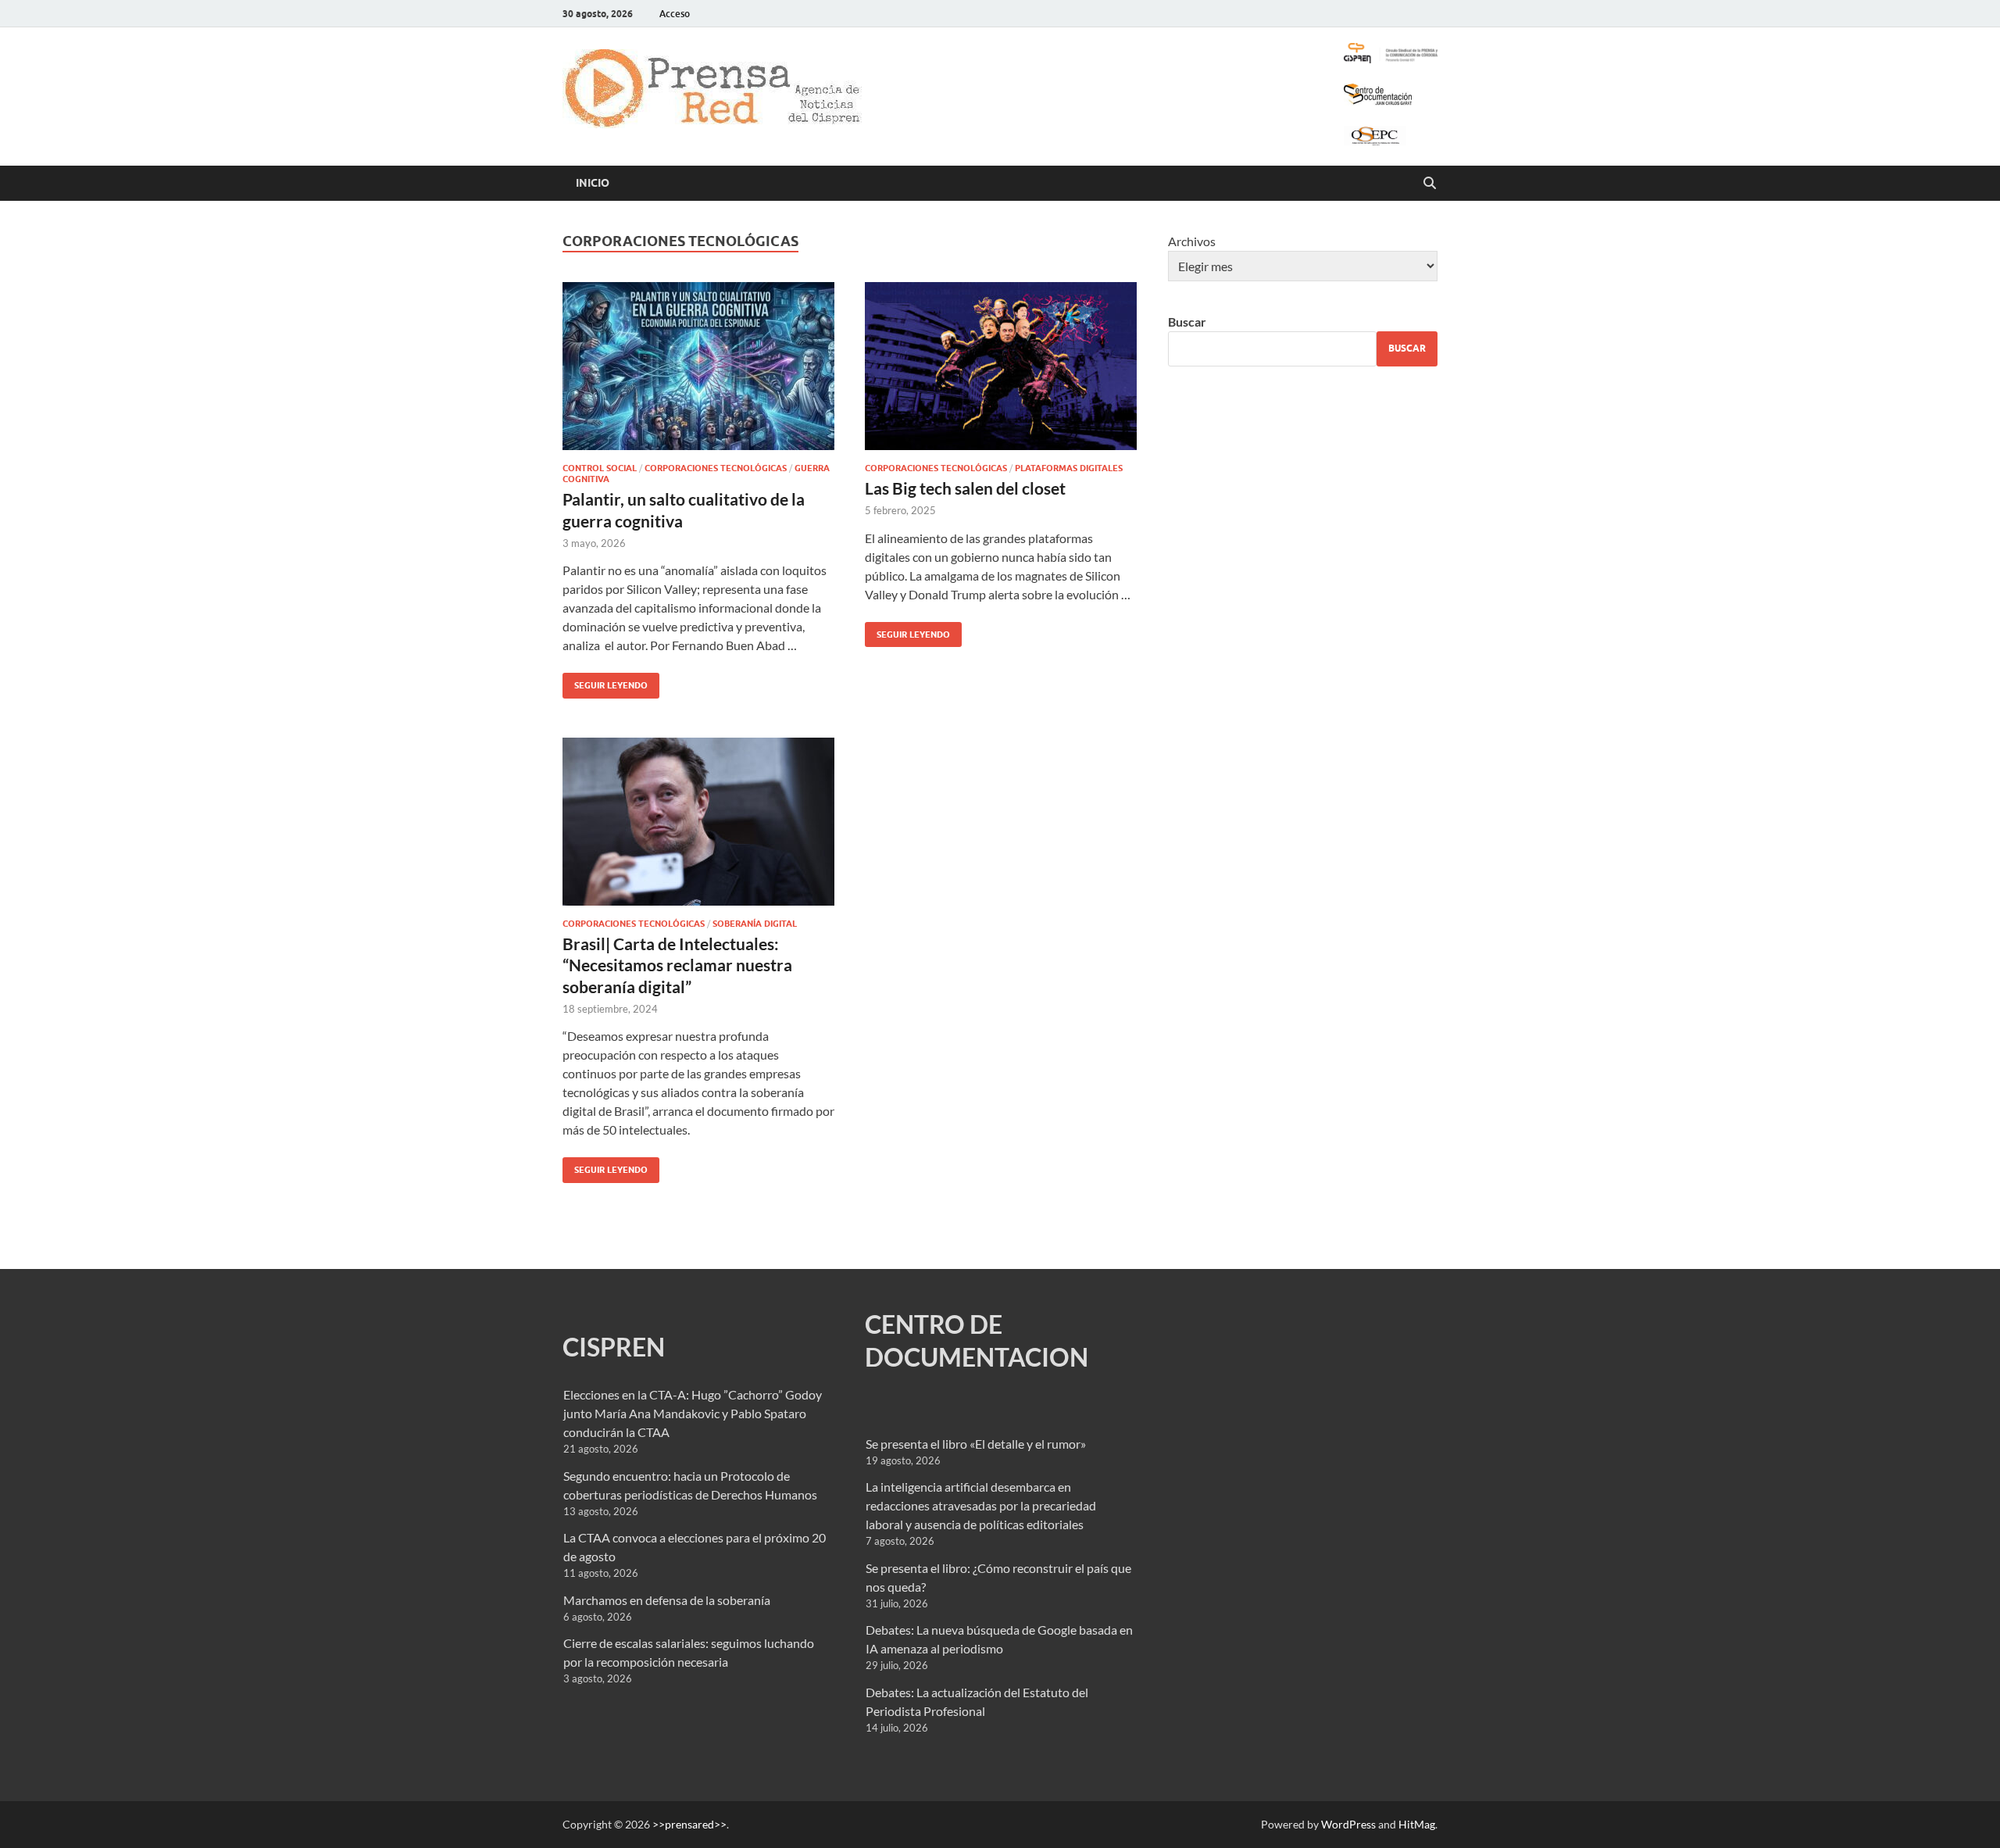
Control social (600, 468)
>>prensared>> (689, 1824)
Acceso (675, 14)
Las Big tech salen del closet (965, 488)
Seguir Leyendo (605, 682)
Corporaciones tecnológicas (716, 468)
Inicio (593, 183)
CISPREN (614, 1347)
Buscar (1187, 322)
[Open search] (1430, 184)
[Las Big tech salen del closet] (1001, 366)
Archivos (1192, 241)
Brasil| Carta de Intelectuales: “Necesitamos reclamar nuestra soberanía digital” (677, 965)
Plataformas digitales (1069, 468)
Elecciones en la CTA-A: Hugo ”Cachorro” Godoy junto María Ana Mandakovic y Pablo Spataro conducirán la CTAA (693, 1413)
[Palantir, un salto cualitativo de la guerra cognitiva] (698, 366)
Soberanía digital (755, 924)
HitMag (1417, 1824)
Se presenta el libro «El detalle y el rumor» (976, 1444)
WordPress (1348, 1824)
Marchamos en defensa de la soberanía (667, 1600)
